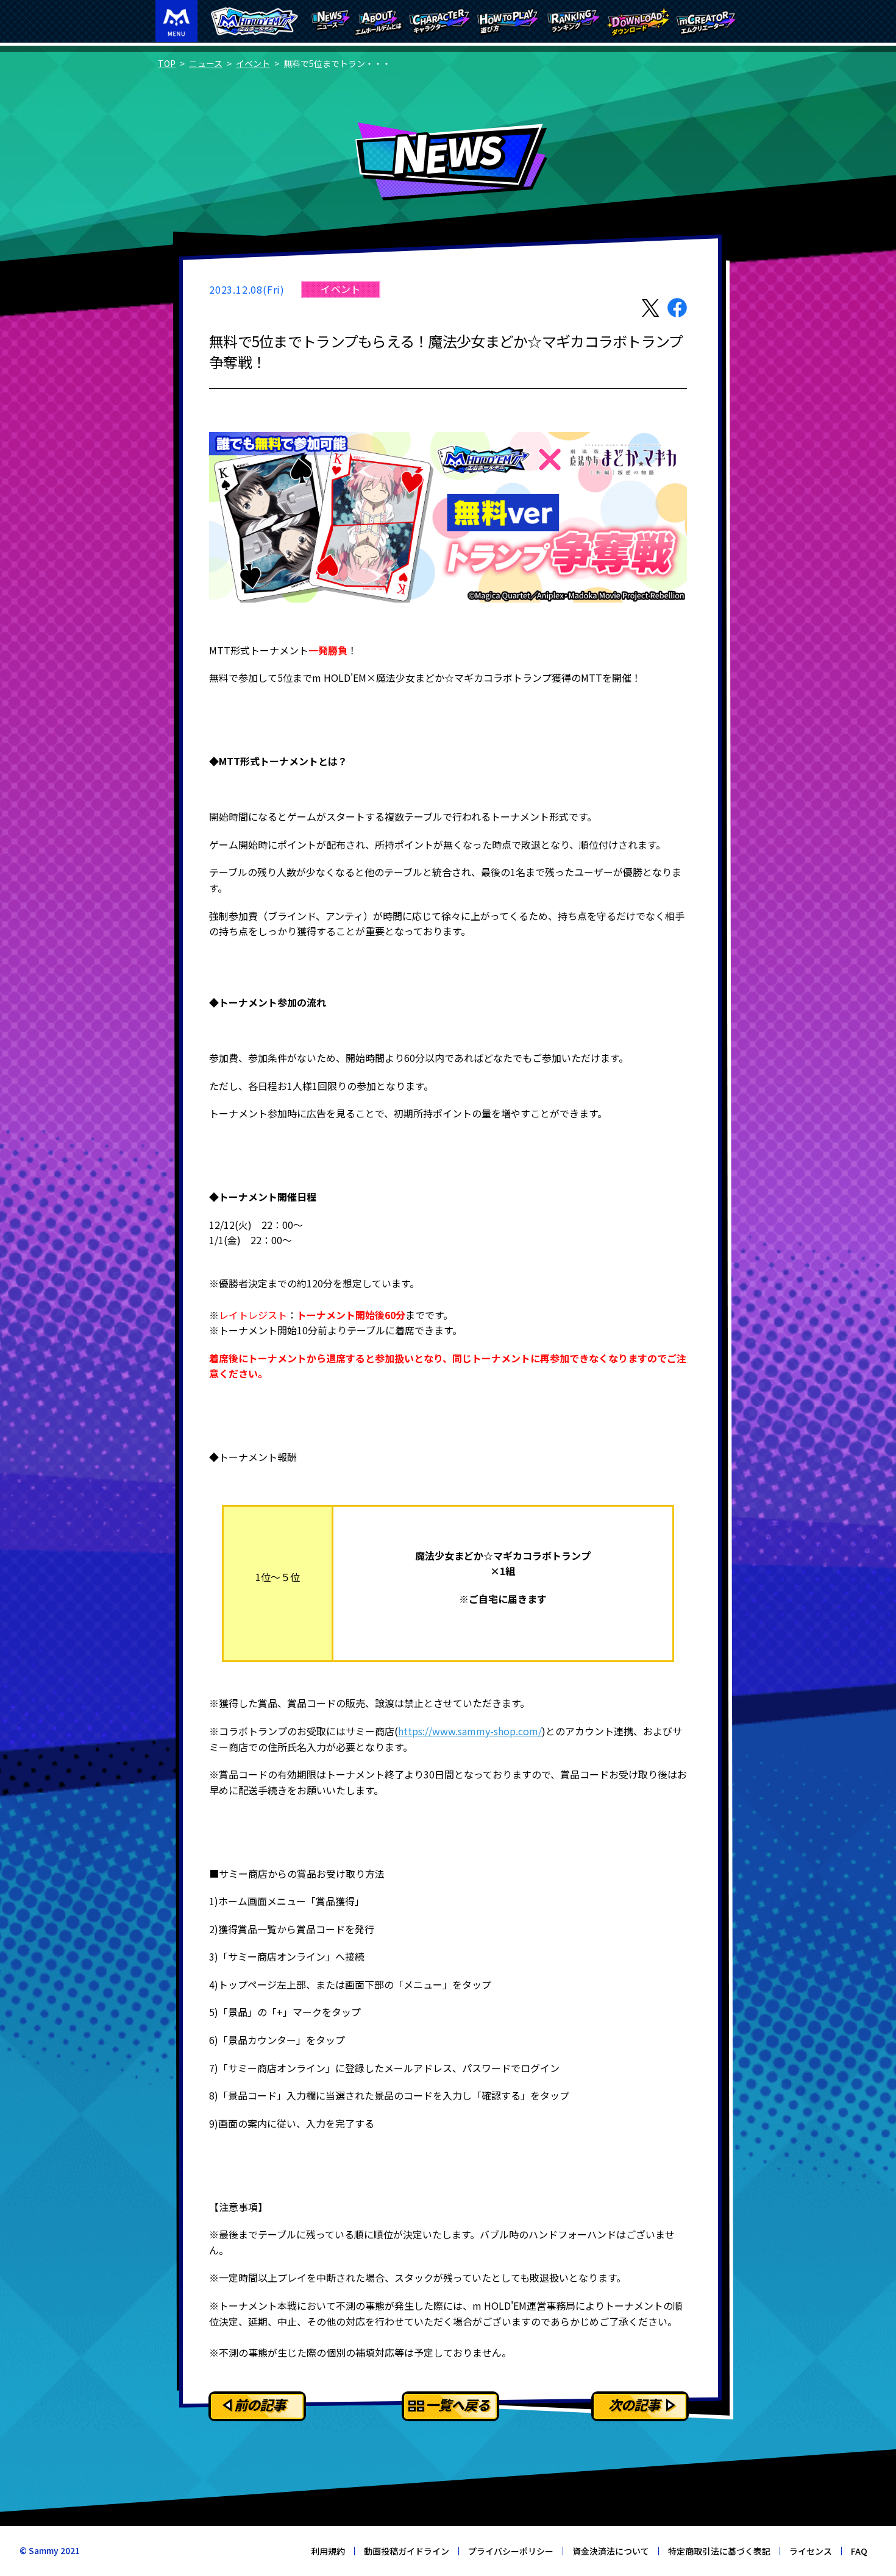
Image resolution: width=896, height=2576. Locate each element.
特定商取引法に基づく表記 (719, 2551)
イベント (253, 63)
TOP (167, 63)
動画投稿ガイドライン (407, 2551)
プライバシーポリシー (511, 2551)
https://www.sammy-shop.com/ (470, 1731)
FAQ (859, 2551)
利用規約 (328, 2551)
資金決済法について (611, 2551)
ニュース (206, 63)
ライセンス (811, 2551)
